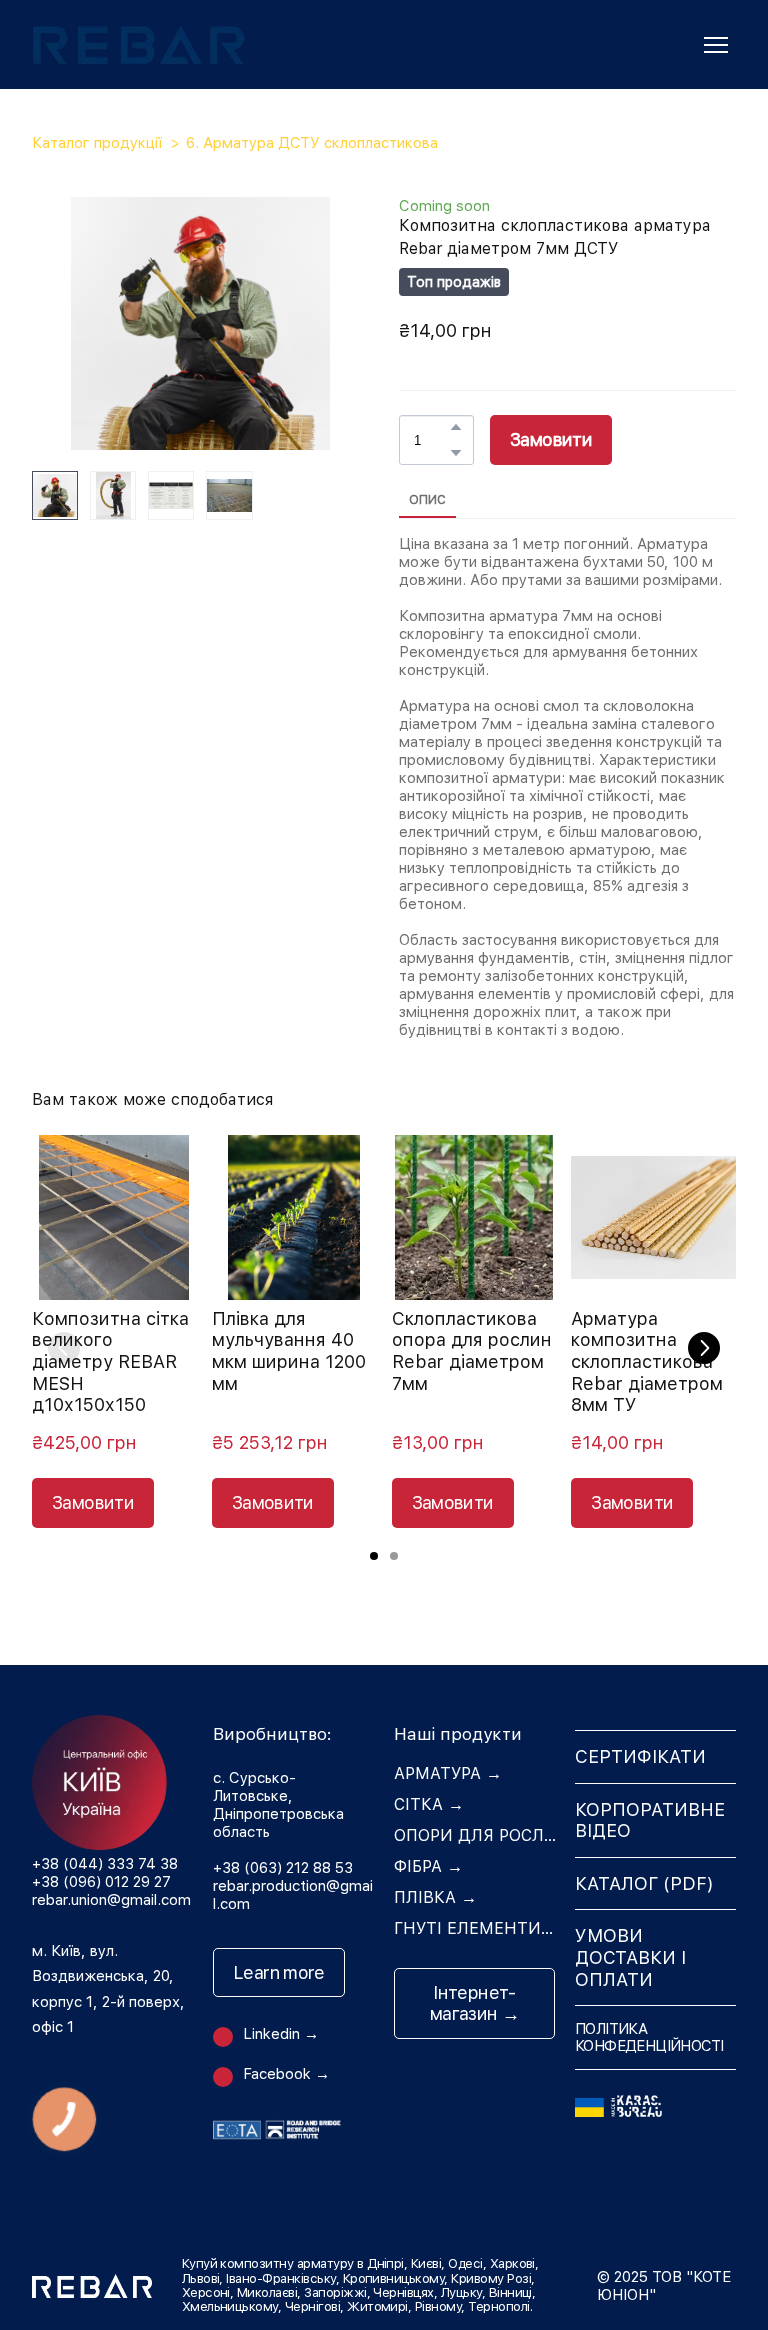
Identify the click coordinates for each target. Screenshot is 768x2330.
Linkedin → (281, 2034)
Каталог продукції (97, 143)
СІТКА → (429, 1804)
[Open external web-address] (655, 2101)
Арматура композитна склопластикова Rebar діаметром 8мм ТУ (647, 1361)
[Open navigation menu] (716, 45)
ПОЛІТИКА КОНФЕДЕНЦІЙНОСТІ (649, 2037)
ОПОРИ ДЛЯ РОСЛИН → (475, 1835)
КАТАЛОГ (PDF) (644, 1883)
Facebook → (286, 2074)
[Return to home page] (138, 44)
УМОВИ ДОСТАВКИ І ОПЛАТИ (630, 1957)
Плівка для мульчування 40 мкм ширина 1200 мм (289, 1351)
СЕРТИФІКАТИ (640, 1756)
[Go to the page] (112, 1782)
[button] (456, 427)
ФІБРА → (428, 1866)
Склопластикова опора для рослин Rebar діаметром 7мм (472, 1351)
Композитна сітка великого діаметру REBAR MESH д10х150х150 (110, 1361)
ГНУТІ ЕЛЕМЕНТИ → (475, 1928)
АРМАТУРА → (448, 1773)
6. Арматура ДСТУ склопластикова (312, 143)
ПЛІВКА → (435, 1897)
